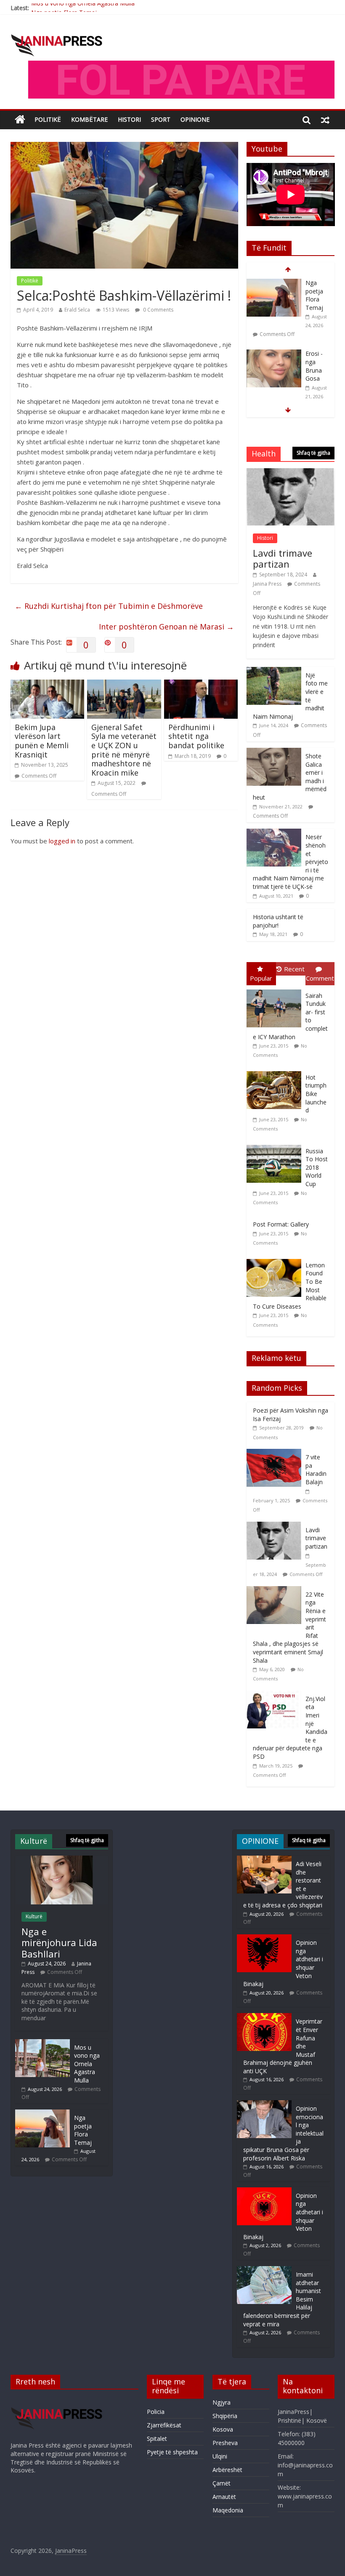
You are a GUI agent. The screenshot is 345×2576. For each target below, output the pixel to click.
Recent (294, 969)
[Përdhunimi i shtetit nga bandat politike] (201, 685)
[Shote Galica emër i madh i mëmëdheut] (274, 752)
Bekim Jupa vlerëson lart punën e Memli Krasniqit (42, 741)
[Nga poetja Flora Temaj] (42, 2113)
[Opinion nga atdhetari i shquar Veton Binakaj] (264, 1938)
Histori (129, 119)
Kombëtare (89, 119)
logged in (62, 841)
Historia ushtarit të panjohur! (278, 921)
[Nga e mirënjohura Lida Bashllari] (62, 1860)
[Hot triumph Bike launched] (276, 1071)
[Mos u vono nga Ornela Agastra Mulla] (42, 2043)
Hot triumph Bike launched (316, 1094)
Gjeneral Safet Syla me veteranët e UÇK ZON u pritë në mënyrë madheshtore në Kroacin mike (124, 750)
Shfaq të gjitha (313, 453)
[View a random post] (325, 120)
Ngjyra (222, 2402)
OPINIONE (195, 119)
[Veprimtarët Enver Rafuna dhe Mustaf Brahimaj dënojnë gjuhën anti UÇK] (264, 2017)
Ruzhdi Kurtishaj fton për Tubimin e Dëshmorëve (109, 606)
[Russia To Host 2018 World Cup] (276, 1145)
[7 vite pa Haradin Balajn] (276, 1453)
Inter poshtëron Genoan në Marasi (166, 627)
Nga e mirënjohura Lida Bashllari (59, 1943)
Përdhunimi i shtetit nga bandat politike (196, 736)
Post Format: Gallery (281, 1224)
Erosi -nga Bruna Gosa (314, 295)
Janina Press (267, 584)
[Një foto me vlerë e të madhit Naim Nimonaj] (274, 671)
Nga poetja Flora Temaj (64, 8)
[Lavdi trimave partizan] (291, 473)
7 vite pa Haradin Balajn (316, 1469)
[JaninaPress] (20, 120)
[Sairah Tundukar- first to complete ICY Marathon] (276, 990)
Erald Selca (77, 310)
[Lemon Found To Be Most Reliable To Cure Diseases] (276, 1259)
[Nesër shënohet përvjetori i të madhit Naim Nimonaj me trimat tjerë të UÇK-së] (274, 833)
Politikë (48, 119)
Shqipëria (225, 2416)
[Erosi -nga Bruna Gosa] (274, 283)
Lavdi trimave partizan (283, 558)
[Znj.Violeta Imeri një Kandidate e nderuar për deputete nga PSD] (276, 1695)
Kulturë (34, 1916)
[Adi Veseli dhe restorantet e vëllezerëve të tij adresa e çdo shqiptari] (274, 354)
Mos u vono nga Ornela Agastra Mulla (87, 2064)
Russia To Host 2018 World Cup (317, 1167)
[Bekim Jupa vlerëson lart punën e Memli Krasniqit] (48, 685)
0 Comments (158, 310)
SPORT (161, 119)
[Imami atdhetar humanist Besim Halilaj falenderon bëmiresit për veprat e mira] (264, 2270)
